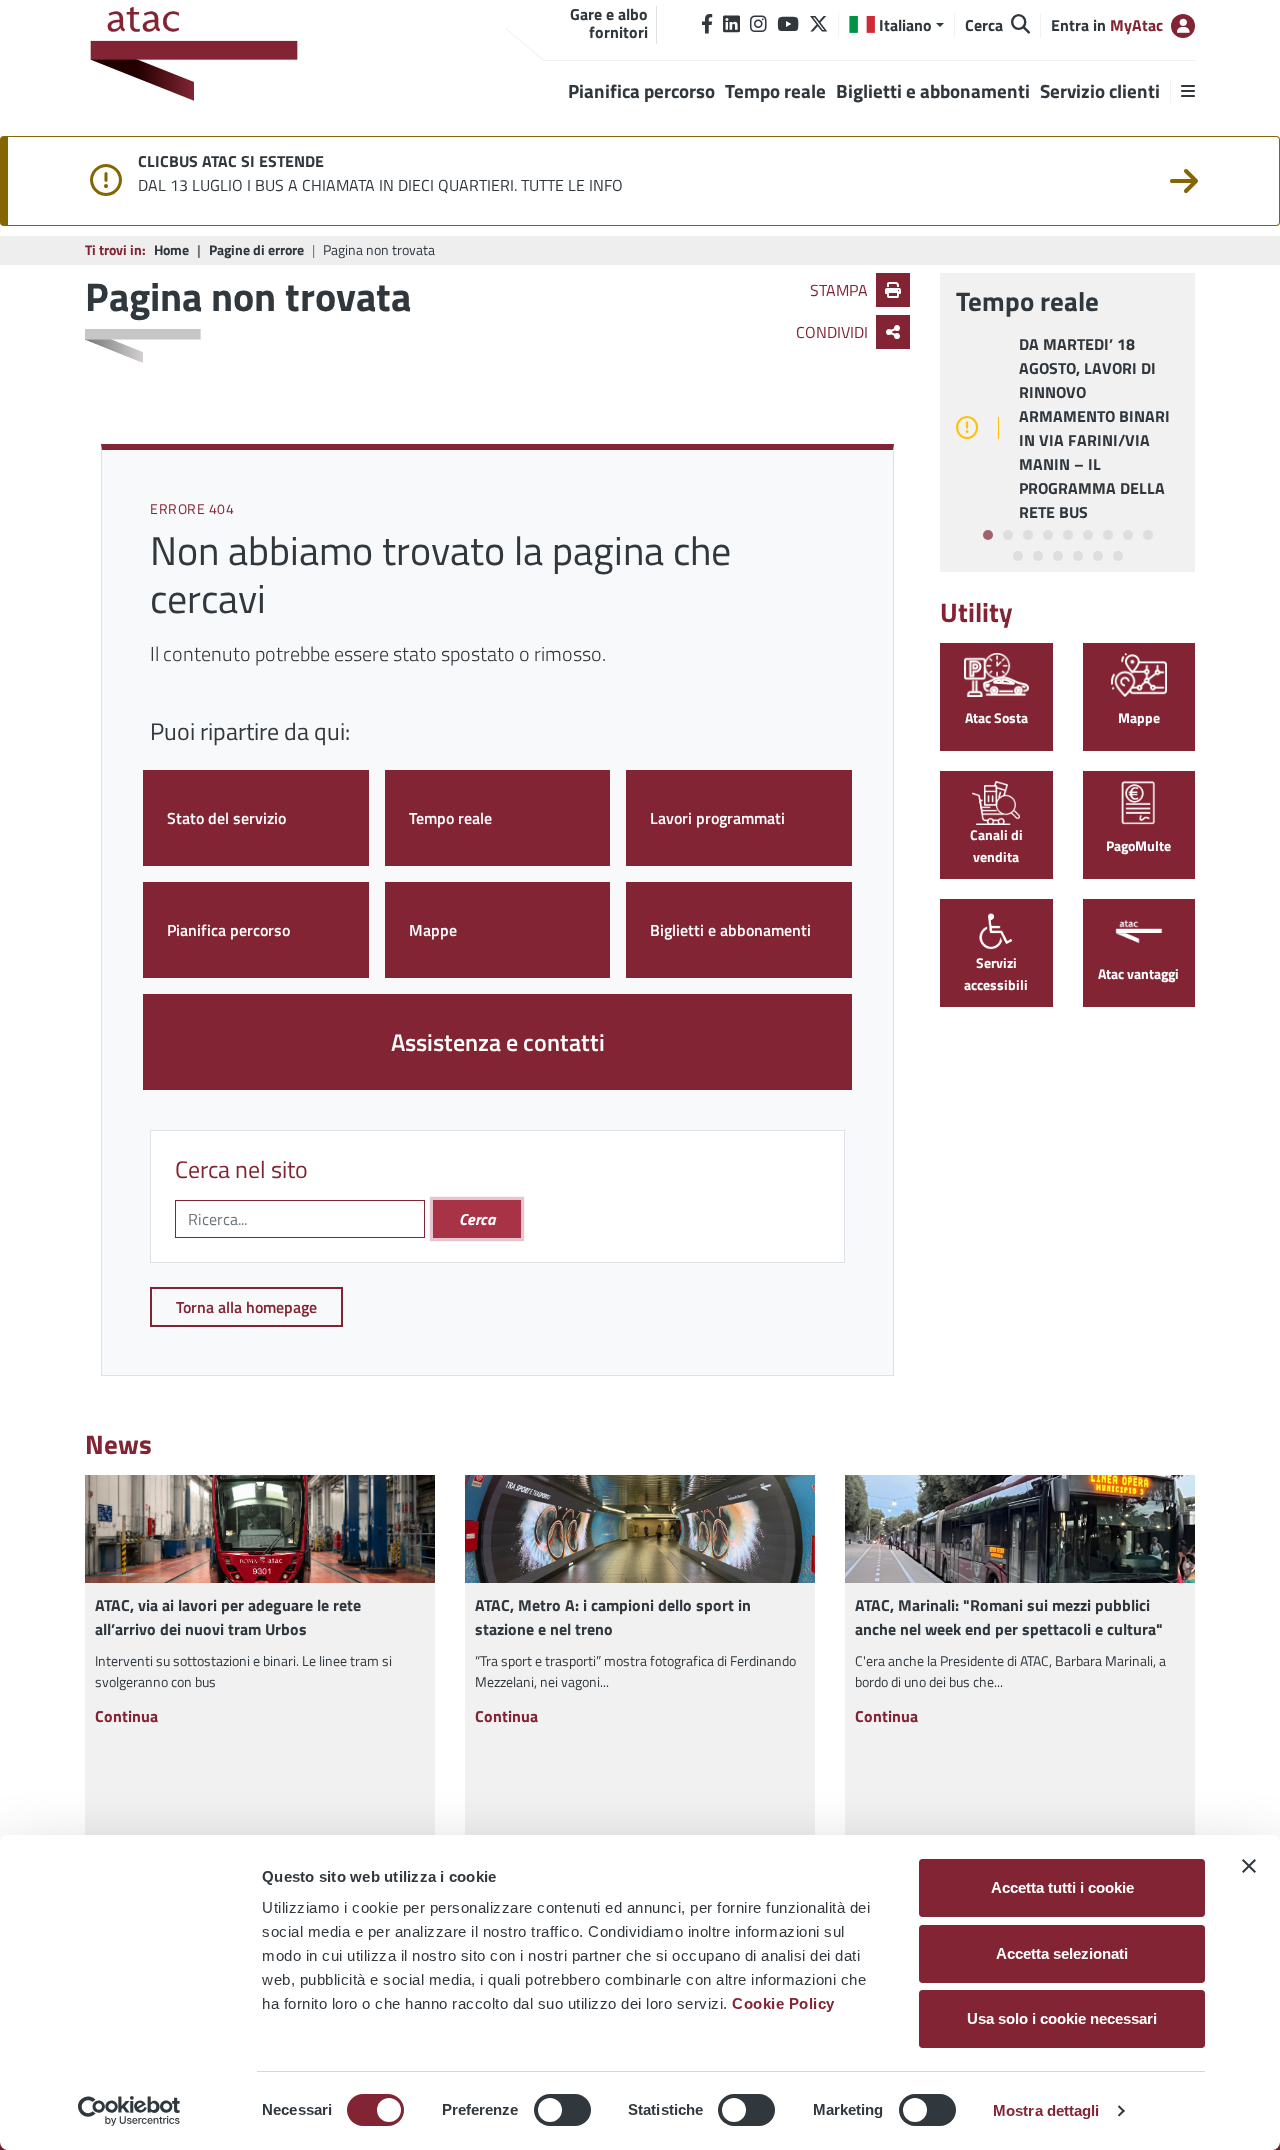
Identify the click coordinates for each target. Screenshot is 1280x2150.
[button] (896, 25)
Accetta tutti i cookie (1062, 1887)
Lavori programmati (717, 818)
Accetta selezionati (1062, 1953)
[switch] (562, 2110)
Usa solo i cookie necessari (1062, 2018)
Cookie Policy (783, 2003)
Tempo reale (450, 818)
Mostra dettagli (1046, 2110)
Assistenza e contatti (498, 1042)
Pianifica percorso (228, 930)
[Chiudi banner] (1249, 1866)
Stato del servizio (226, 818)
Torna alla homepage (246, 1307)
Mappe (433, 930)
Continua (126, 1716)
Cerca (477, 1219)
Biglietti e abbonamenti (730, 930)
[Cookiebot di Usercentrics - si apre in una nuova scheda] (129, 2111)
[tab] (988, 535)
